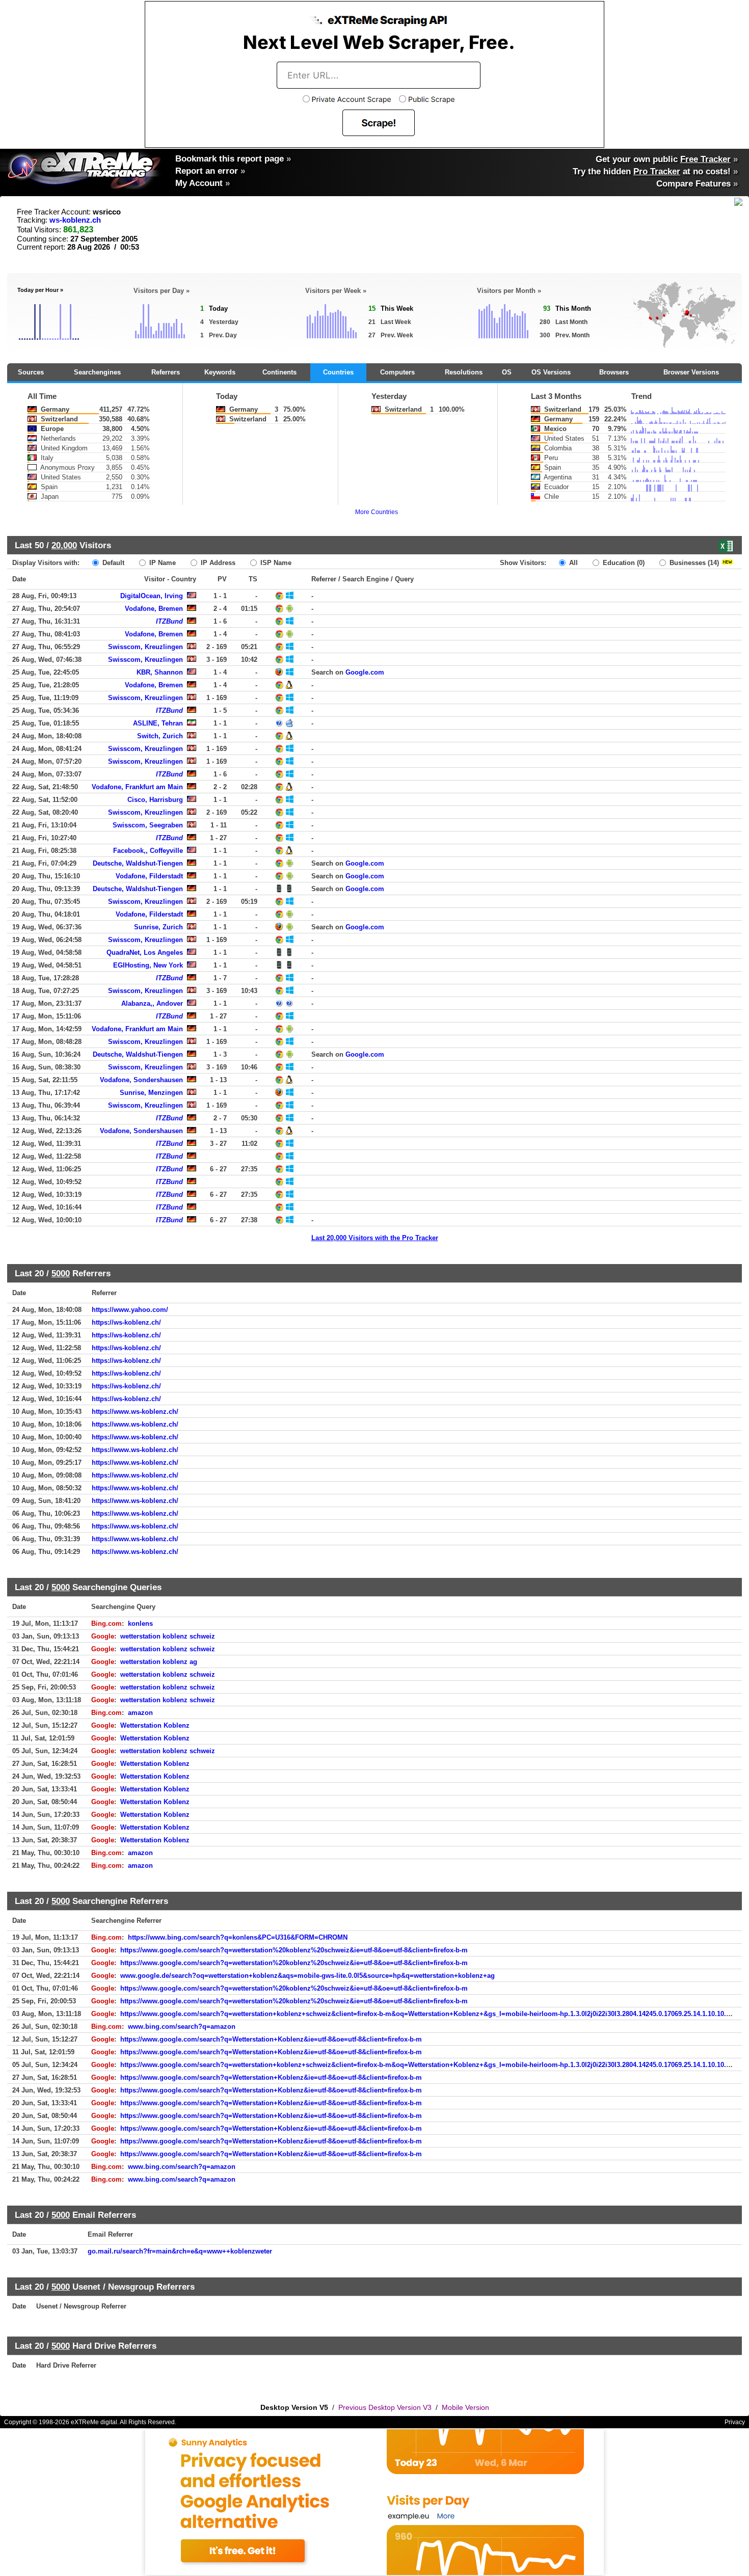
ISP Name (275, 563)
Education (623, 563)
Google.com (365, 672)
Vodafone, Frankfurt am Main (137, 787)
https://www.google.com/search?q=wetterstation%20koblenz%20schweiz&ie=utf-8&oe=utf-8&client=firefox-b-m (294, 1950)
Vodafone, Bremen (154, 609)
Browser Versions (691, 372)
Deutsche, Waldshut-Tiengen (138, 863)
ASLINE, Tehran (158, 723)
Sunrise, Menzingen (151, 1093)
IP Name (162, 563)
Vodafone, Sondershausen (141, 1080)
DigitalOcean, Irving (152, 596)
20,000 (64, 545)
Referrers (166, 372)
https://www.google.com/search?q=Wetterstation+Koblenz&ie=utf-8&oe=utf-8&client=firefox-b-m (271, 2039)
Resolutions (464, 372)
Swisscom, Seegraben (148, 825)
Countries (338, 372)
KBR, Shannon (160, 672)
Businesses (693, 563)
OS (507, 372)
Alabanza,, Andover (152, 1003)
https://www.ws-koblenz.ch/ (135, 1412)
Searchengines (97, 372)
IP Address (217, 563)
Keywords (220, 372)
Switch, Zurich (160, 736)
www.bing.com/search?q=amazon (182, 2027)
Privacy (735, 2422)
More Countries (377, 512)
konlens (140, 1624)
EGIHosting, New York (148, 965)
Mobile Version (465, 2407)
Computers (397, 372)
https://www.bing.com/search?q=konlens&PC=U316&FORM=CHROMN (238, 1937)
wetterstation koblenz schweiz (168, 1636)
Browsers (614, 372)
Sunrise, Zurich (158, 927)
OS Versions (551, 372)
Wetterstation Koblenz (155, 1725)
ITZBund (169, 621)
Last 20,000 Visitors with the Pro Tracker (375, 1238)
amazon (140, 1713)
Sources (31, 372)
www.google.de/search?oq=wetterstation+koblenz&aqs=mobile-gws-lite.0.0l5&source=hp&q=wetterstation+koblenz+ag (307, 1976)
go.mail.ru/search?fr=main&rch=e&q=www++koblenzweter (180, 2251)
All (572, 563)
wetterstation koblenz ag (159, 1662)
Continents (279, 372)
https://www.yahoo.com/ (130, 1310)
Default (112, 563)
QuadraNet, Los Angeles (145, 952)
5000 (61, 1273)
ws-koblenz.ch (75, 220)
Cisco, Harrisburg (155, 800)
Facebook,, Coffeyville (148, 851)
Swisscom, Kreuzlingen (145, 647)
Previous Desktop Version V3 (385, 2407)
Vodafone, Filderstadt (149, 876)
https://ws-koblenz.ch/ (126, 1322)
